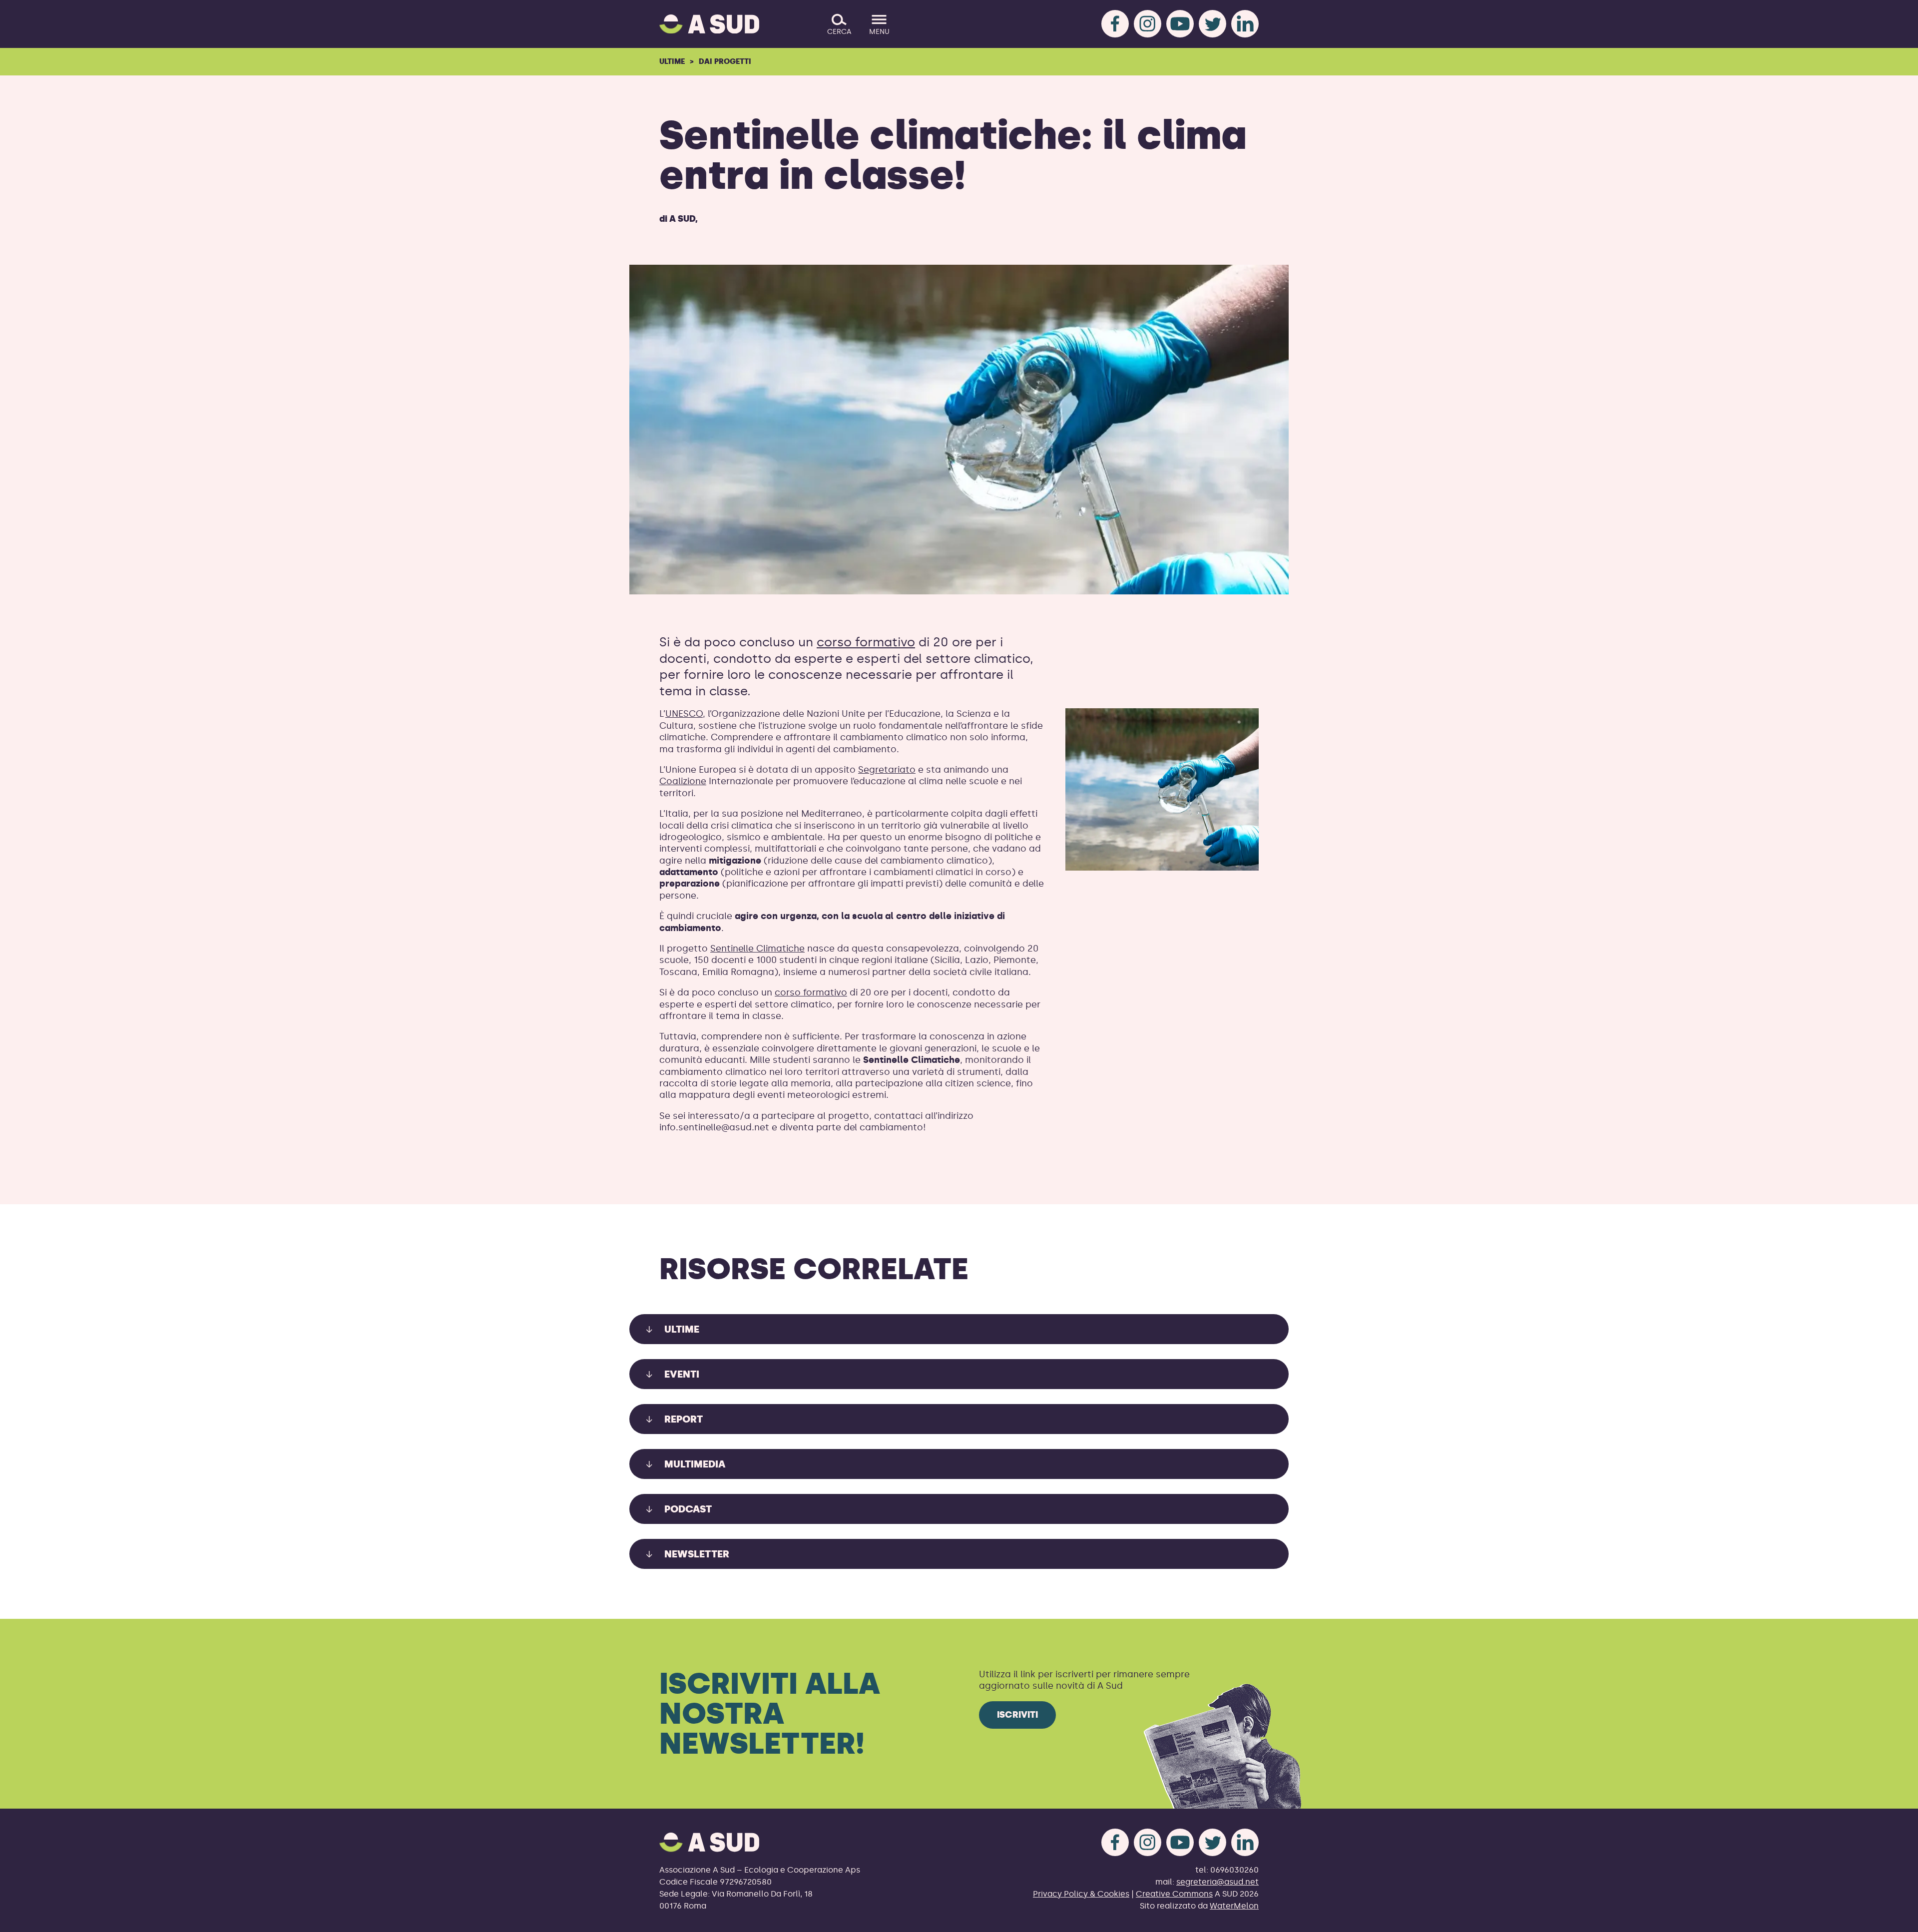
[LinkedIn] (1245, 24)
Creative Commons (1174, 1894)
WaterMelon (1234, 1906)
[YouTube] (1180, 24)
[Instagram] (1148, 24)
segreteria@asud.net (1217, 1882)
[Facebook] (1115, 24)
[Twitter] (1212, 24)
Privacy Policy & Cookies (1081, 1894)
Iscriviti (1017, 1715)
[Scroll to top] (1894, 1918)
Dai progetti (725, 61)
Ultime (672, 61)
